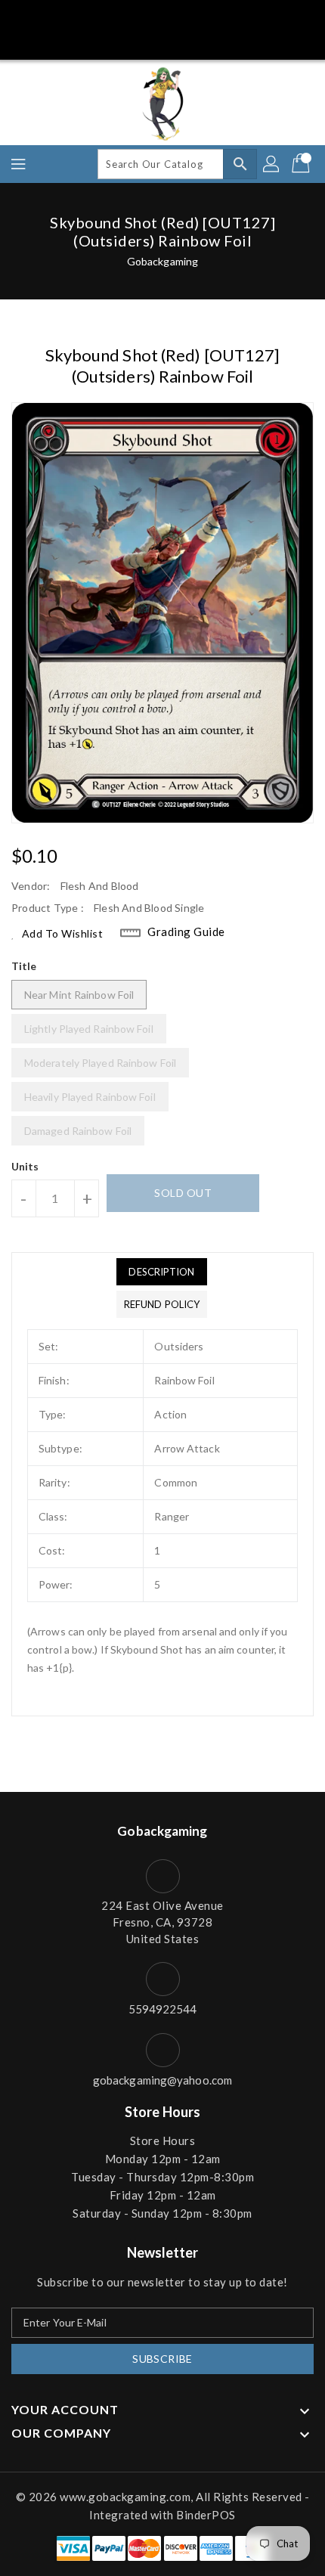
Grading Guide (186, 932)
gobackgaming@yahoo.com (162, 2080)
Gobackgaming (162, 261)
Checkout (134, 40)
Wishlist (195, 40)
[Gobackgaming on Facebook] (92, 17)
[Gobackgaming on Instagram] (177, 17)
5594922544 (163, 2009)
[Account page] (272, 164)
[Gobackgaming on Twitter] (120, 17)
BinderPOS (206, 2515)
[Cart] (302, 164)
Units (25, 1167)
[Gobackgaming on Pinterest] (148, 17)
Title (24, 966)
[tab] (162, 1272)
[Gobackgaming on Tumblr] (205, 17)
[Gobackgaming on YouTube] (233, 17)
